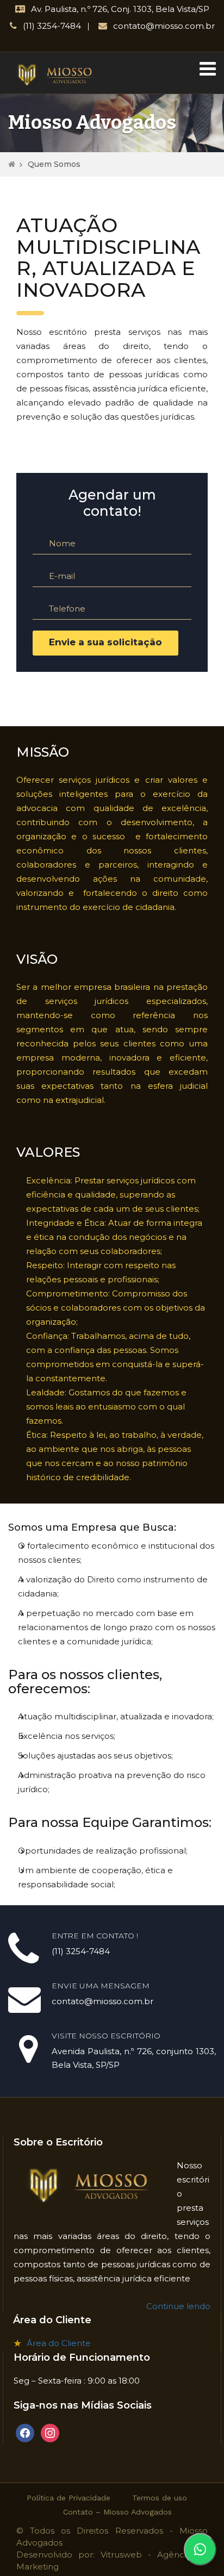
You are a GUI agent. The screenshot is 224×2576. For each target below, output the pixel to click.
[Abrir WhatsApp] (200, 2549)
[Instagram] (50, 2432)
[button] (208, 70)
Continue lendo (178, 2306)
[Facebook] (25, 2432)
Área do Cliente (59, 2343)
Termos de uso (160, 2498)
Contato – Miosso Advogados (117, 2512)
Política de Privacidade (69, 2498)
